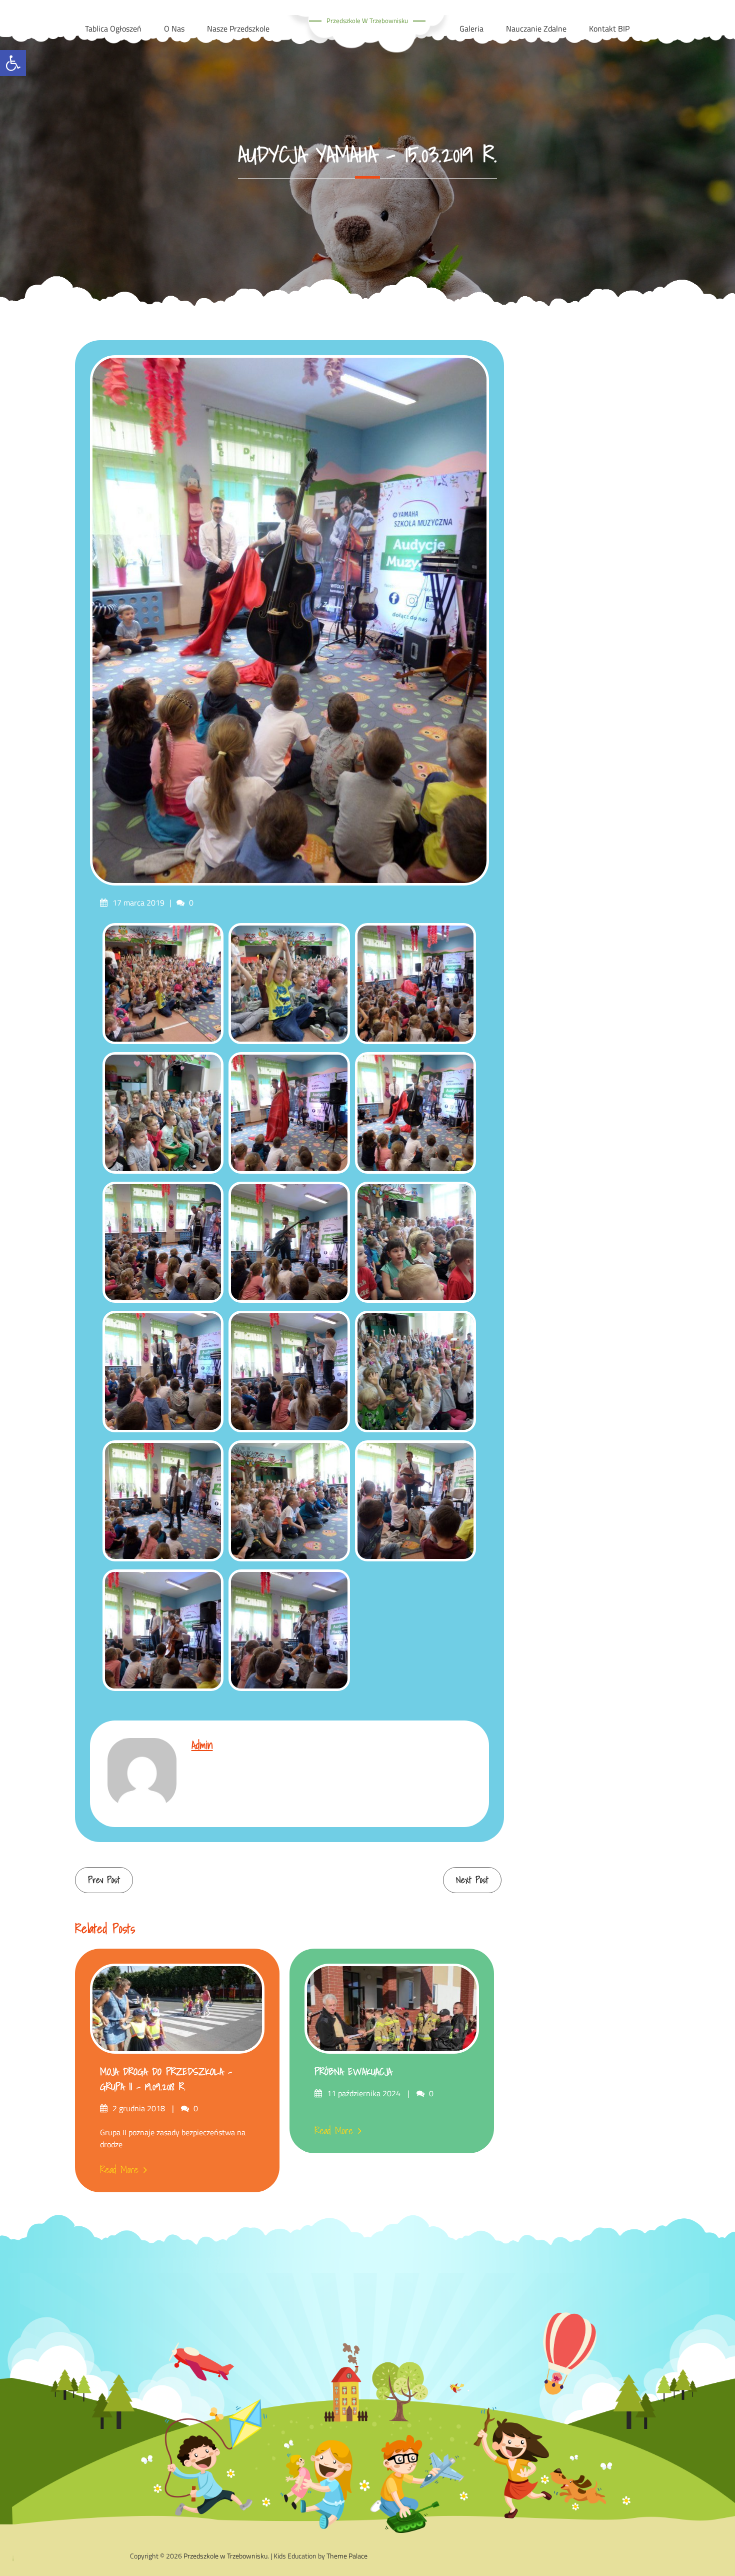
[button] (13, 63)
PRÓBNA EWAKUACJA (353, 2072)
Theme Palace (347, 2556)
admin (202, 1745)
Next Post (472, 1880)
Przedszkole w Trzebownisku (367, 21)
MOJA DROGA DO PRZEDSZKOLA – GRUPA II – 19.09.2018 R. (166, 2079)
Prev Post (104, 1880)
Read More (119, 2170)
